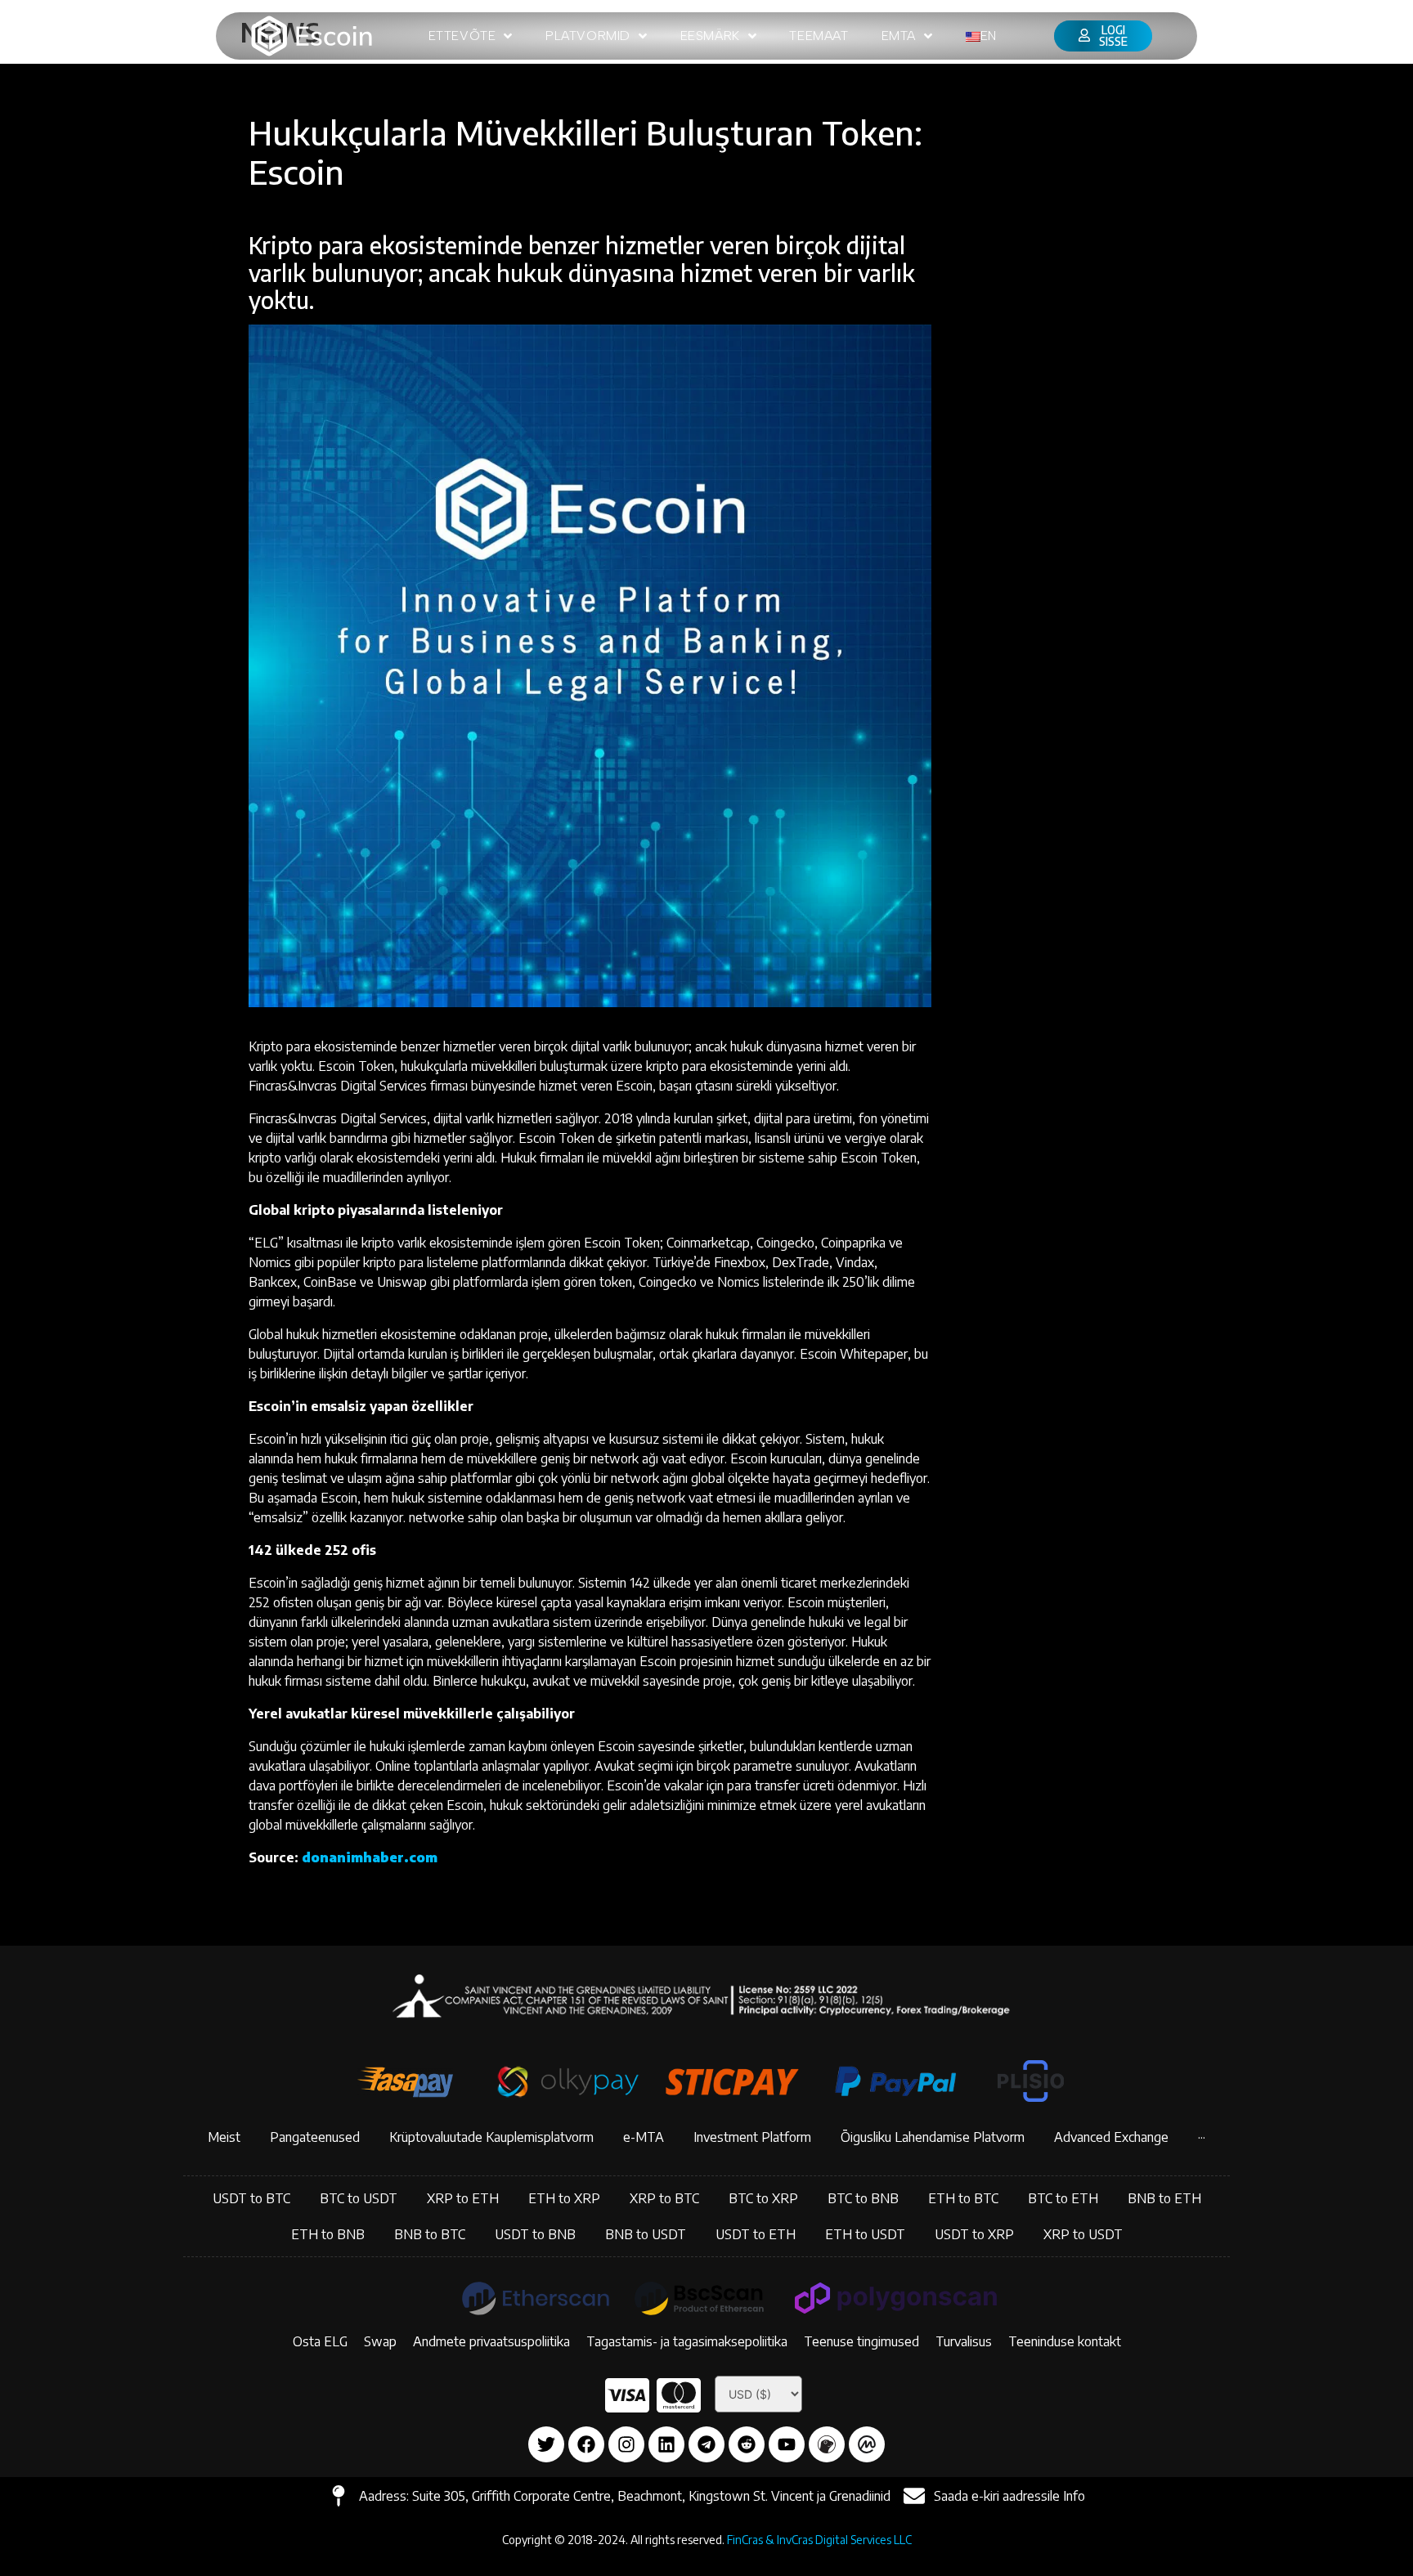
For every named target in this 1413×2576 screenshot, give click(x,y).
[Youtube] (787, 2444)
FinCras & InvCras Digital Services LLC (819, 2540)
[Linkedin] (666, 2444)
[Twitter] (546, 2444)
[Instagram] (626, 2444)
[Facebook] (586, 2444)
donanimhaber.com (370, 1857)
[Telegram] (706, 2444)
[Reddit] (747, 2444)
